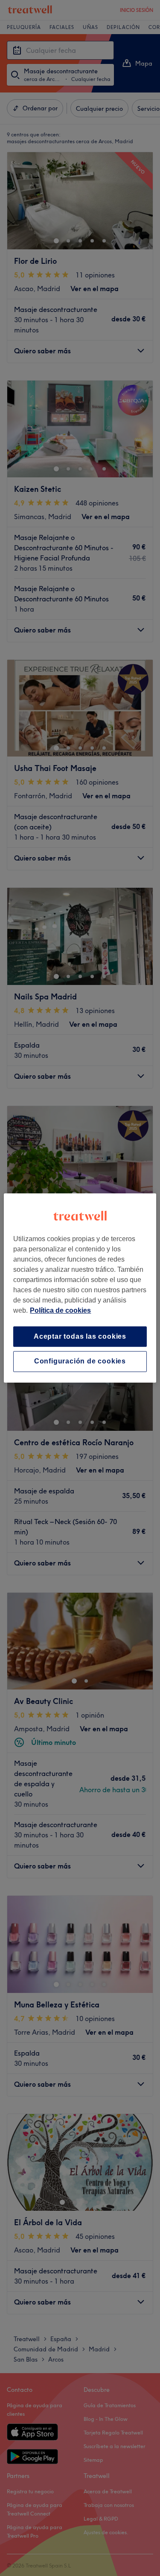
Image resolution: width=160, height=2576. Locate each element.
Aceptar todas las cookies (80, 1336)
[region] (80, 1288)
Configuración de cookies (80, 1362)
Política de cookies (60, 1310)
